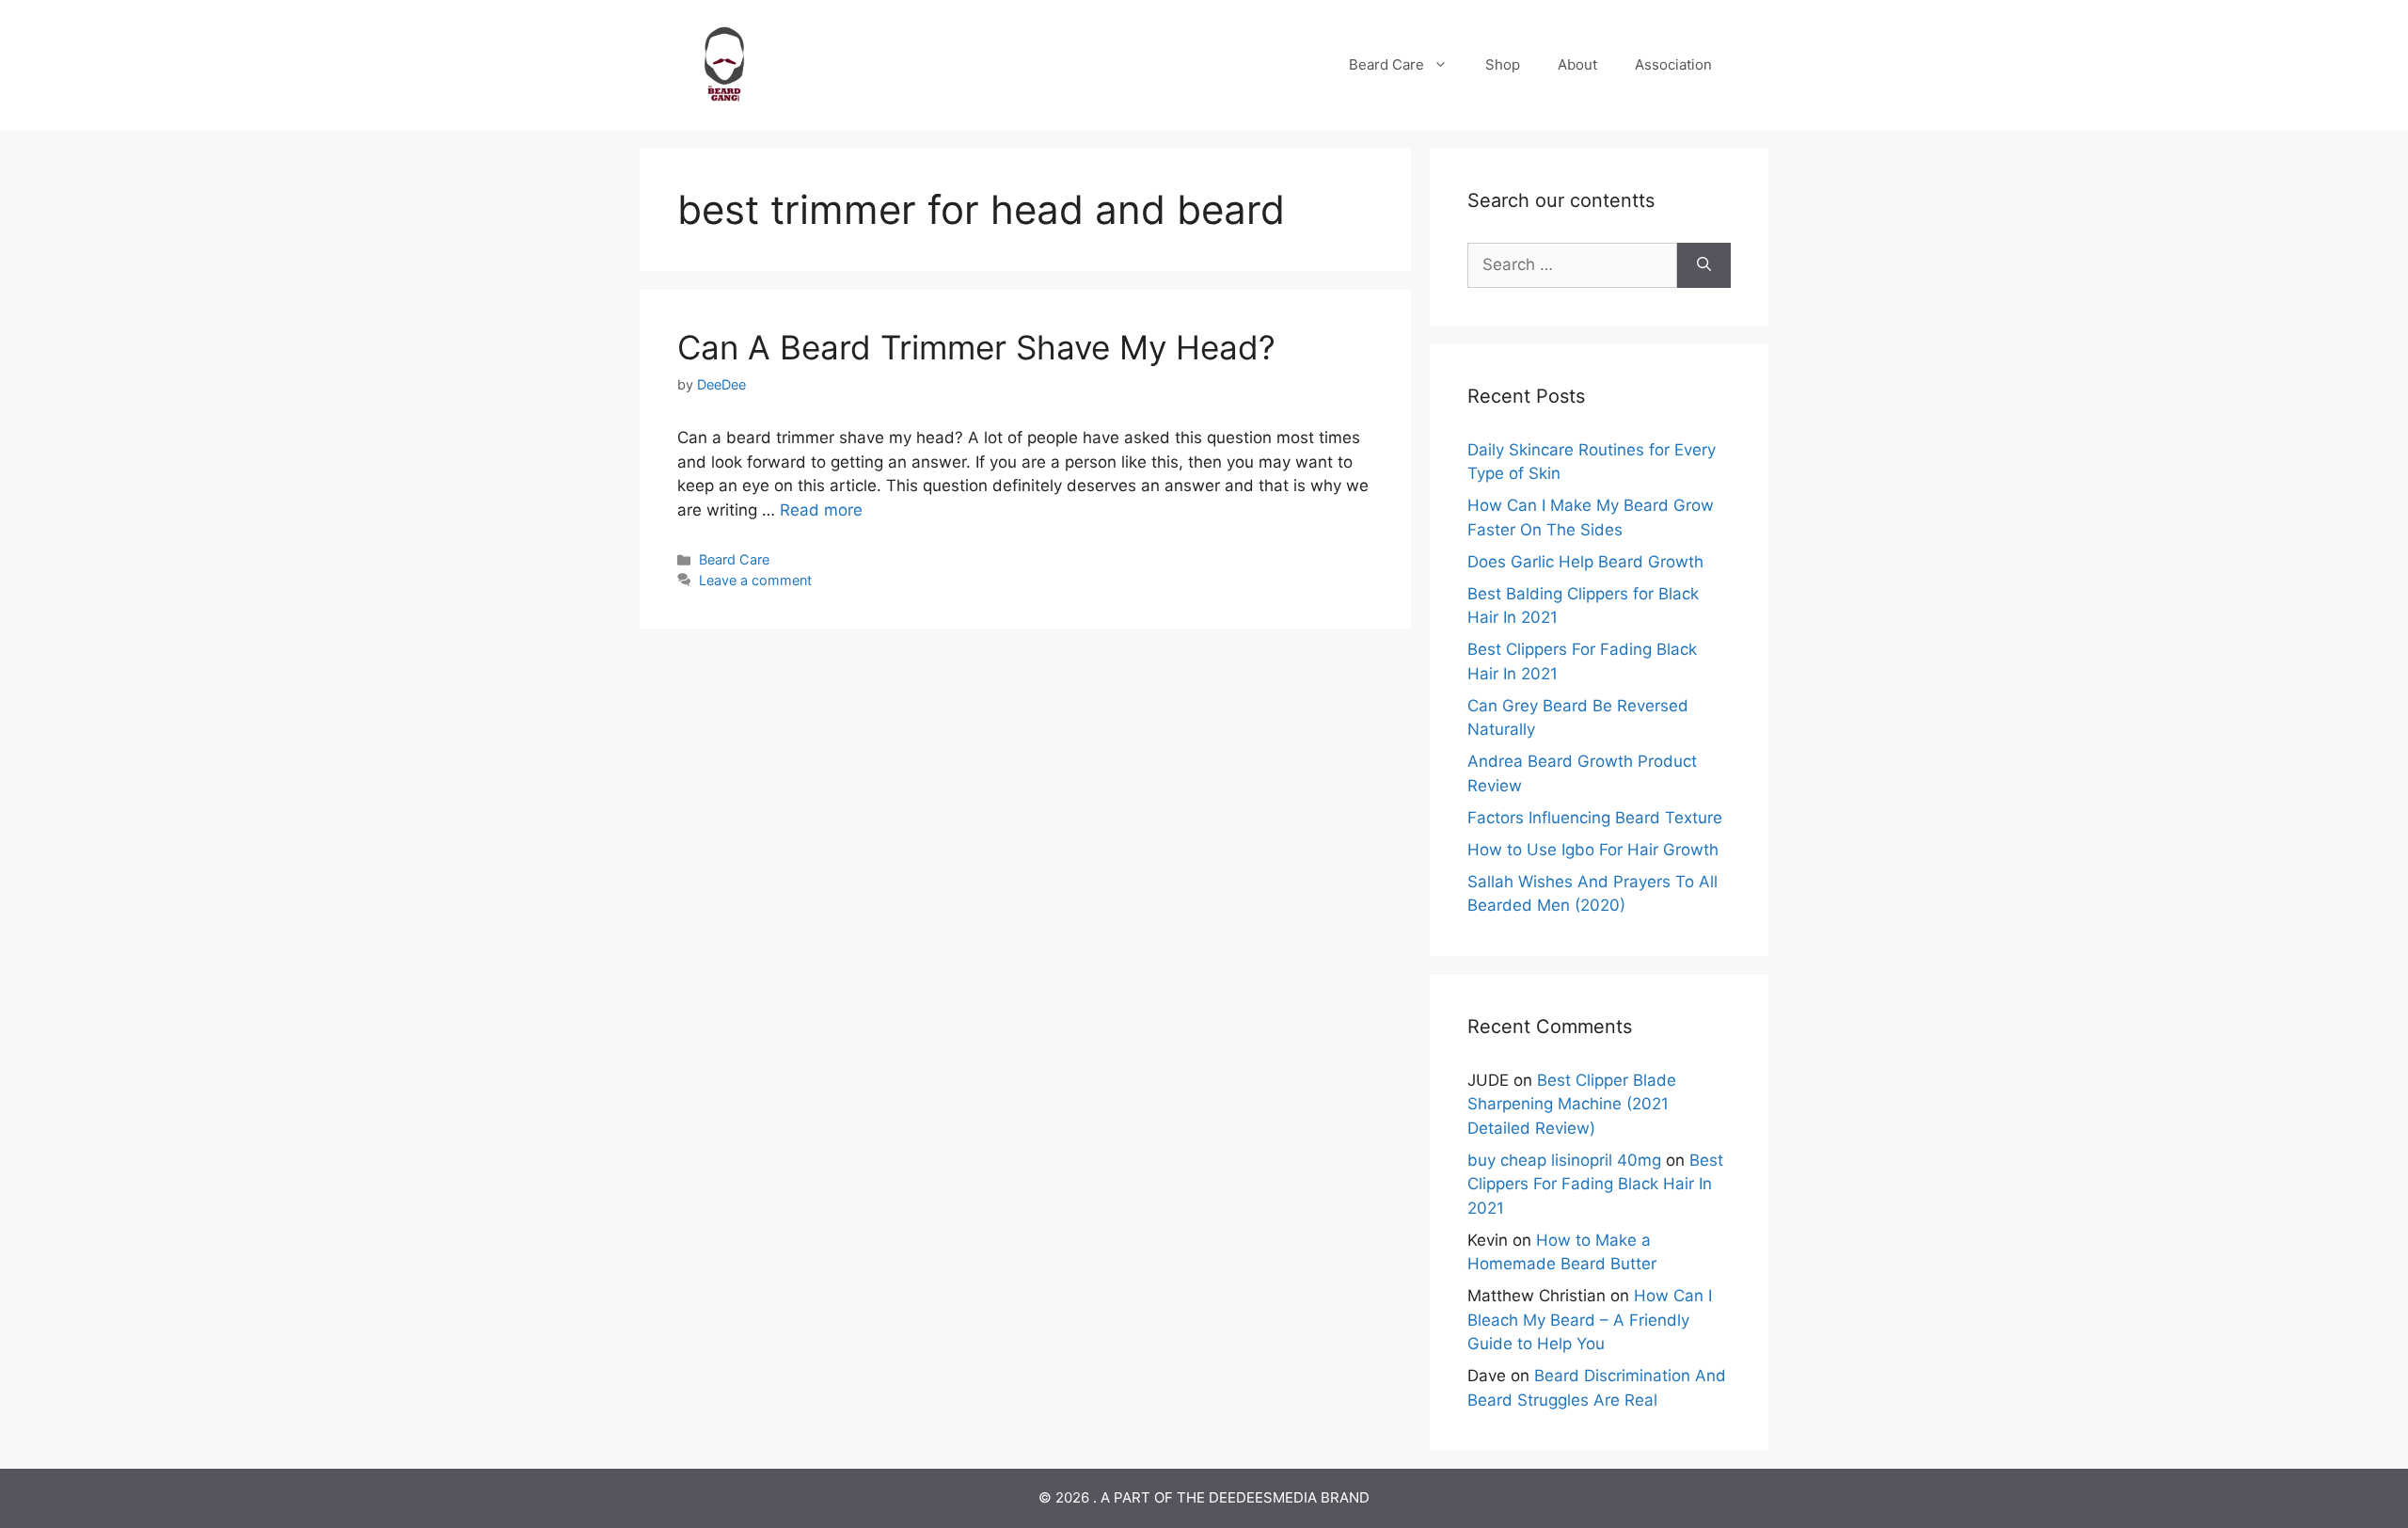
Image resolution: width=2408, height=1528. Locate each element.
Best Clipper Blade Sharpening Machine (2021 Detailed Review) (1572, 1104)
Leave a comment (755, 580)
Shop (1503, 64)
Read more (821, 510)
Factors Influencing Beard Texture (1595, 818)
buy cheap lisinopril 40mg (1564, 1160)
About (1577, 64)
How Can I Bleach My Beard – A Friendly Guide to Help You (1590, 1320)
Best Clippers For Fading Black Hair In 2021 (1595, 1184)
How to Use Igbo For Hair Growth (1593, 850)
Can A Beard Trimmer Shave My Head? (976, 347)
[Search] (1704, 265)
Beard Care (1386, 64)
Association (1673, 64)
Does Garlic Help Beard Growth (1585, 562)
